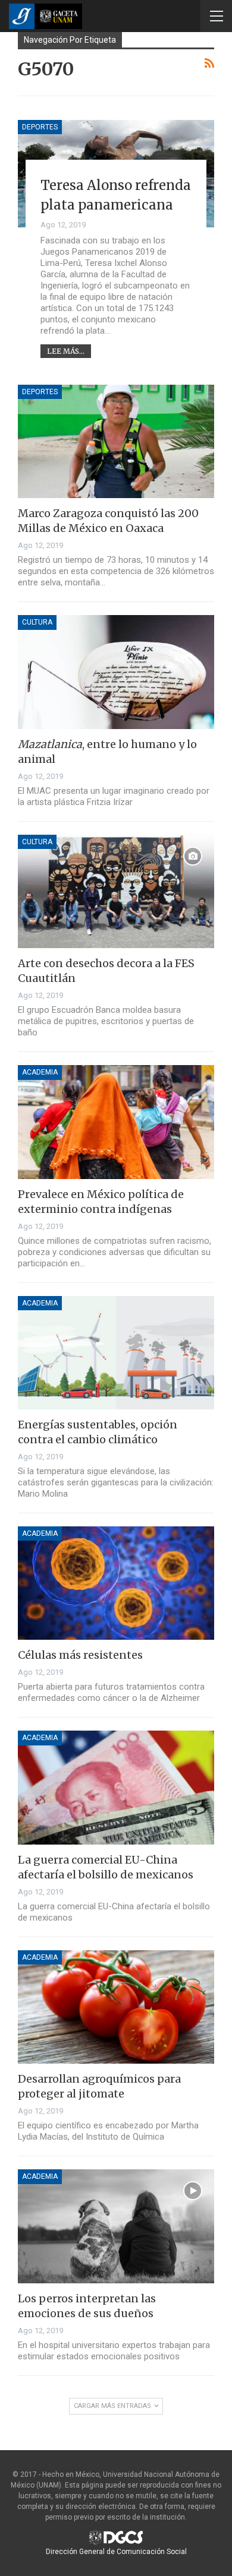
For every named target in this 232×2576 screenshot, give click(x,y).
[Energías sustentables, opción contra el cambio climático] (116, 1353)
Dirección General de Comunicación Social (116, 2552)
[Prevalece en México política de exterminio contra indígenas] (116, 1122)
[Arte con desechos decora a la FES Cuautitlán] (116, 891)
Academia (40, 1072)
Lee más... (66, 351)
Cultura (37, 622)
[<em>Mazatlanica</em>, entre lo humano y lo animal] (116, 672)
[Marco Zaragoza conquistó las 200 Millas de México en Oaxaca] (116, 441)
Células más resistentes (80, 1655)
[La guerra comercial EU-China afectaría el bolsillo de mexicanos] (116, 1787)
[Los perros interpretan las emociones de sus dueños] (116, 2226)
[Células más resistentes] (116, 1583)
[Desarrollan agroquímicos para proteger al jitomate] (116, 2007)
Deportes (40, 127)
